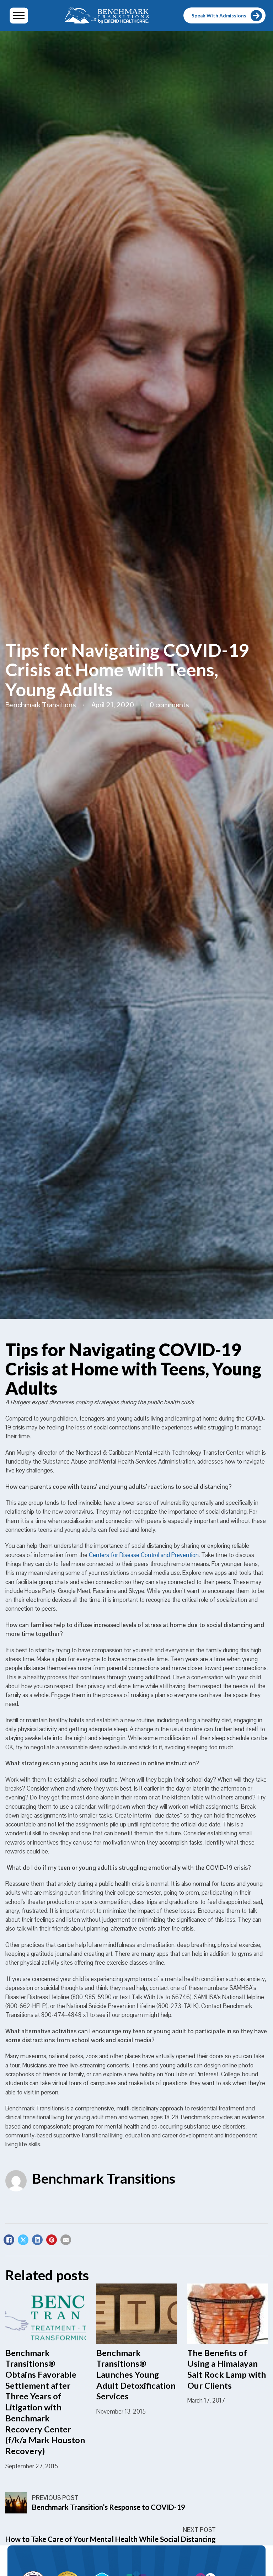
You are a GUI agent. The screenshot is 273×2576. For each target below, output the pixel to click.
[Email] (66, 2240)
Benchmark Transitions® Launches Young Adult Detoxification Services (136, 2375)
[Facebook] (9, 2240)
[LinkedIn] (37, 2240)
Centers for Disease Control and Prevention (144, 1555)
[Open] (19, 15)
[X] (23, 2240)
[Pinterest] (52, 2240)
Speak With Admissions (219, 16)
